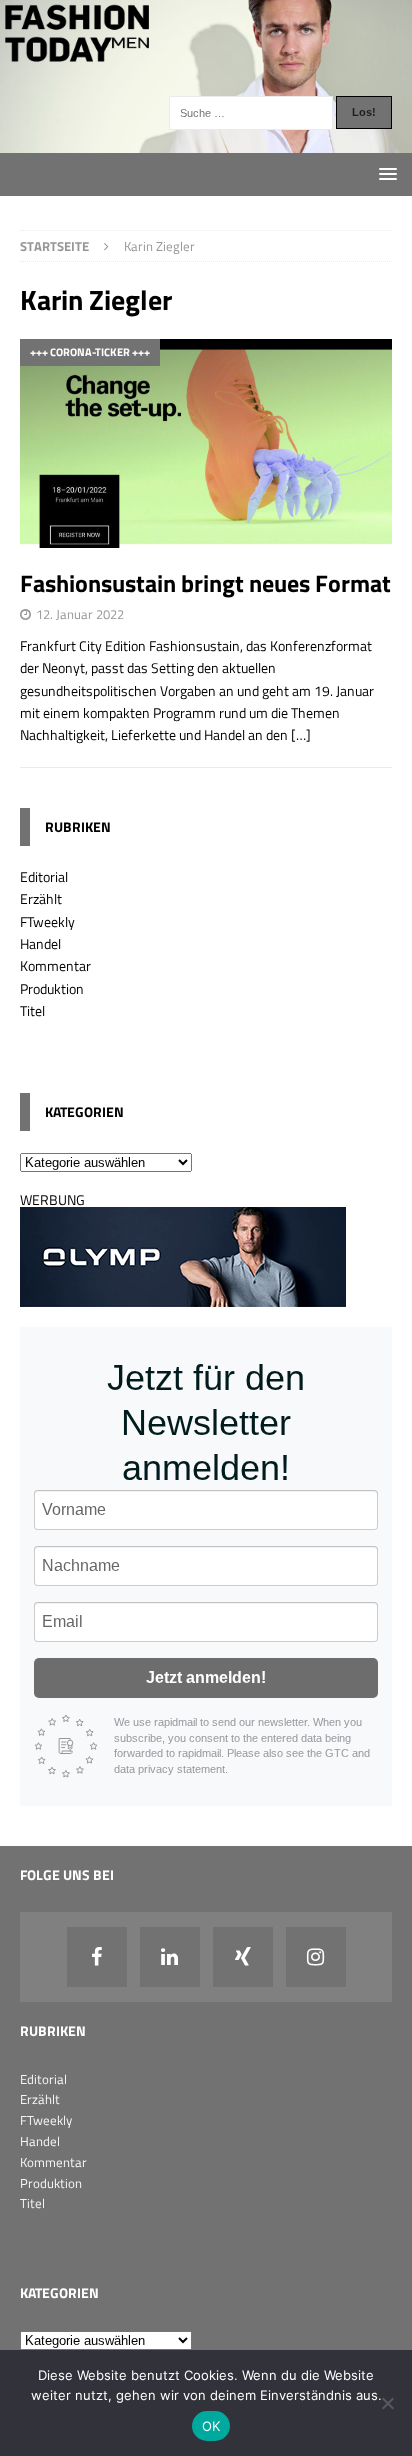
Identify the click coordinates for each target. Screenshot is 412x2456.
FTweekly (47, 921)
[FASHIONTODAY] (206, 140)
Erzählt (41, 898)
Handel (40, 943)
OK (211, 2426)
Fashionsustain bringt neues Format (205, 583)
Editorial (44, 876)
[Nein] (387, 2403)
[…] (301, 734)
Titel (32, 1010)
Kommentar (55, 965)
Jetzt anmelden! (206, 1677)
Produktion (52, 988)
